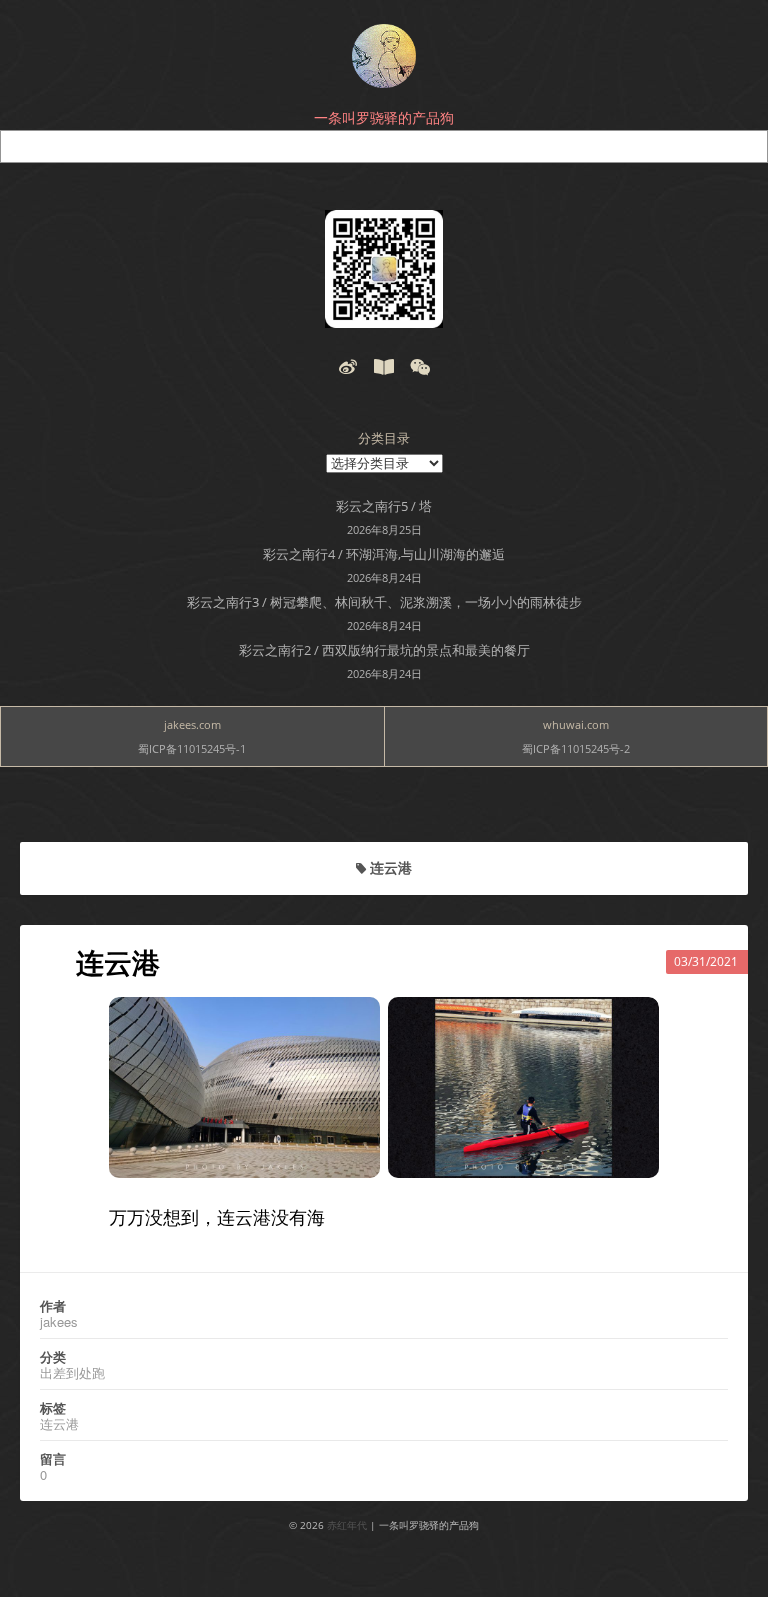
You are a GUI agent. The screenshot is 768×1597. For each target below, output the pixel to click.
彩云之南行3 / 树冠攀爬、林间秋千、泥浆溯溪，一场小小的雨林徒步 (384, 602)
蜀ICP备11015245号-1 (192, 748)
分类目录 (384, 438)
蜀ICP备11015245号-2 (576, 748)
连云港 (118, 962)
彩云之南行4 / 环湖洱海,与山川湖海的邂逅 (384, 554)
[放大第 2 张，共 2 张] (633, 1023)
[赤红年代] (384, 56)
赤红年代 (347, 1525)
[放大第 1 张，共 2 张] (354, 1023)
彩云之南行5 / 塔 (384, 506)
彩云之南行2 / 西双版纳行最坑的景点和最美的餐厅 (384, 650)
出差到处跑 (72, 1372)
